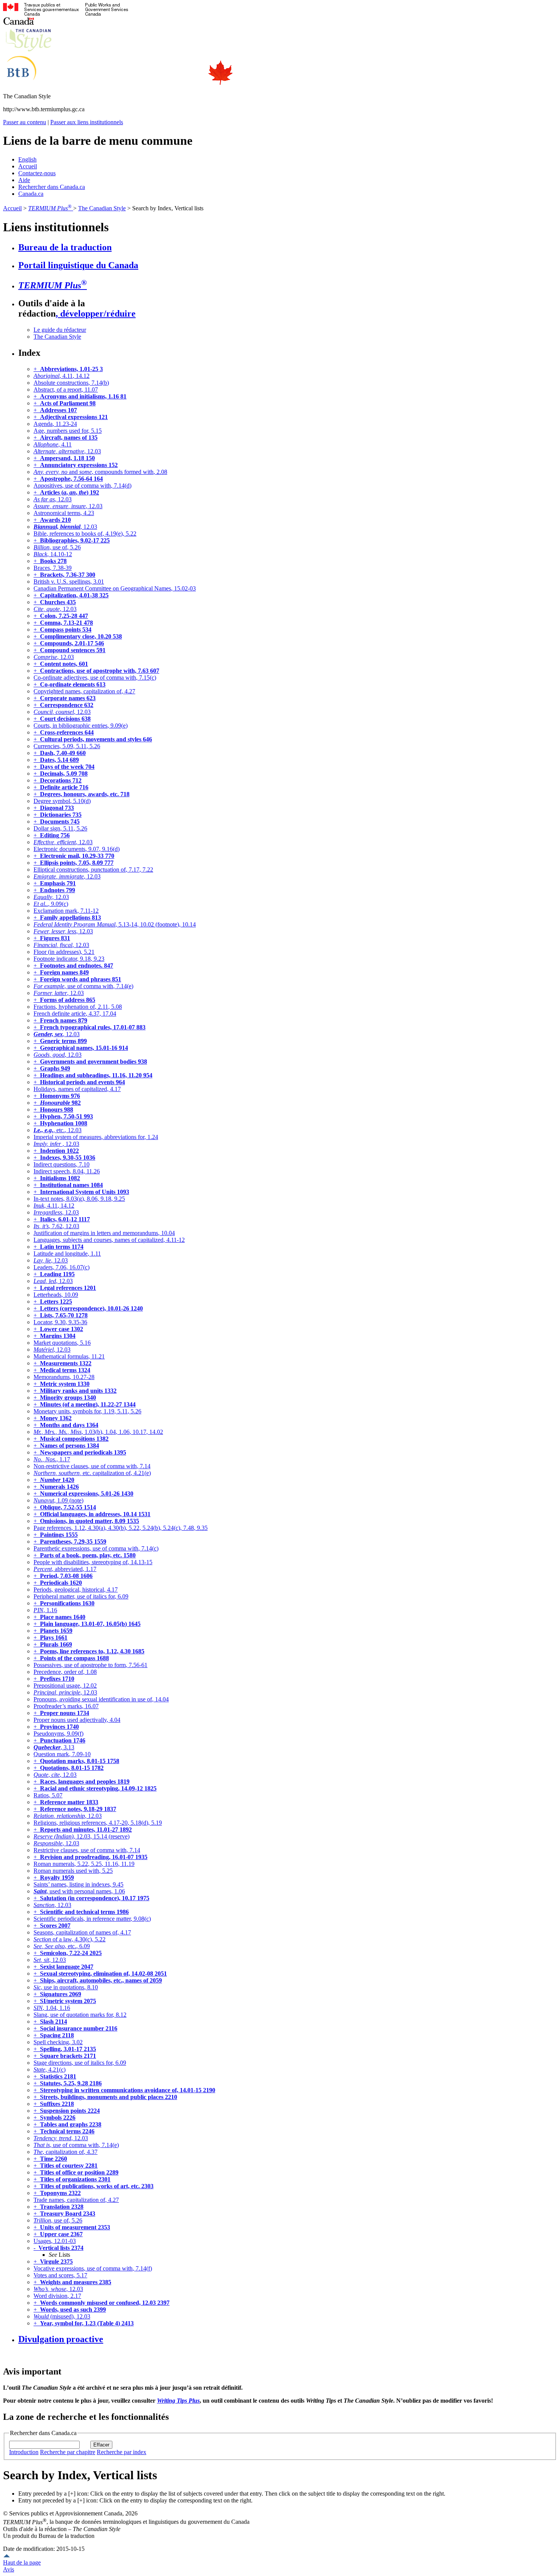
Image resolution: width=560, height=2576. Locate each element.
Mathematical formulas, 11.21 (69, 1356)
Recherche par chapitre (68, 2452)
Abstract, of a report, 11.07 (66, 390)
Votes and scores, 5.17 (60, 2275)
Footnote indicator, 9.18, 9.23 (69, 959)
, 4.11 (53, 444)
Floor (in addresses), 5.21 (64, 952)
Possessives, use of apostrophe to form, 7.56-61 (90, 1665)
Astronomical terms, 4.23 (64, 513)
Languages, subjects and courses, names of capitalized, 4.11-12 (109, 1240)
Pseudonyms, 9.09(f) (58, 1734)
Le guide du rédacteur (60, 330)
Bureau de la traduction (65, 247)
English (27, 159)
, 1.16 (45, 1610)
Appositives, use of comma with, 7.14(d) (82, 486)
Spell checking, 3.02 (58, 2042)
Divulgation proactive (61, 2339)
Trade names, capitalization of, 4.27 (76, 2200)
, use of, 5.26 (57, 547)
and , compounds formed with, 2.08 (100, 472)
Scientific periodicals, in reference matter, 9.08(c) (92, 1919)
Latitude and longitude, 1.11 (67, 1254)
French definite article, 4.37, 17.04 (75, 1014)
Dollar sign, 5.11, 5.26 (60, 828)
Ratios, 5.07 (48, 1795)
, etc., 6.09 (62, 1946)
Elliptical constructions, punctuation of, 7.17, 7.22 (93, 870)
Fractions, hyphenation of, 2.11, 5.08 (78, 1007)
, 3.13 (54, 1747)
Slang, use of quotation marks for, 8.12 (80, 2015)
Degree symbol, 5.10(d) (62, 801)
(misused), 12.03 (62, 2316)
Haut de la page (22, 2562)
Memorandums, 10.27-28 (64, 1377)
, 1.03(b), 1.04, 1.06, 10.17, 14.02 (98, 1432)
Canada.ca (31, 194)
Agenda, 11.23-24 (55, 424)
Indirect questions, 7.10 (62, 1164)
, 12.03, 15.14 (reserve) (82, 1836)
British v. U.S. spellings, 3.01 (69, 582)
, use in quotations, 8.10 (66, 1987)
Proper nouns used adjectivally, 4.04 (77, 1720)
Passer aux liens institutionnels (87, 122)
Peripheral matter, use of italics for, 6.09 (81, 1596)
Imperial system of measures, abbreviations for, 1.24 (96, 1137)
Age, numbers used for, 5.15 (68, 431)
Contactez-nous (37, 173)
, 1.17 (52, 1459)
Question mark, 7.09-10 (62, 1754)
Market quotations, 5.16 (62, 1343)
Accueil (28, 166)
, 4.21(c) (50, 2070)
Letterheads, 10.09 (56, 1295)
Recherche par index (122, 2452)
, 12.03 (67, 451)
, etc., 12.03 (58, 1130)
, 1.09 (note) (58, 1500)
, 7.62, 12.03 (56, 1226)
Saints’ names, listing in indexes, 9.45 (78, 1884)
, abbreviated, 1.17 (65, 1569)
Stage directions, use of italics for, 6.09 (80, 2063)
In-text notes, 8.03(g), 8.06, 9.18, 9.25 (79, 1199)
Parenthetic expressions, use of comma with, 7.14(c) (96, 1548)
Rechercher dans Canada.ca (52, 187)
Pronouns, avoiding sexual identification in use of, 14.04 (101, 1699)
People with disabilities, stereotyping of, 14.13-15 (93, 1562)
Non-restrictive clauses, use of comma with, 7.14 (92, 1466)
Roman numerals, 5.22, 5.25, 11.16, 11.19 (84, 1864)
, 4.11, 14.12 (62, 376)
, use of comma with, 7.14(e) (83, 986)
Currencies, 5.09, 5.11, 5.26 (67, 746)
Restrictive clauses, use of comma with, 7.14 (87, 1850)
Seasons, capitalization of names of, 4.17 (82, 1932)
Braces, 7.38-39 (53, 568)
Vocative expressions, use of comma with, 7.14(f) (93, 2268)
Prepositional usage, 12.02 (65, 1686)
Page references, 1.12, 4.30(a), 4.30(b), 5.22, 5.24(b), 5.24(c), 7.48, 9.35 (121, 1528)
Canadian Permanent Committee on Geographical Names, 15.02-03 (115, 588)
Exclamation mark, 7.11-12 (66, 911)
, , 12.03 (55, 1775)
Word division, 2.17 (57, 2296)
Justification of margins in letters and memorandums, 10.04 (104, 1233)
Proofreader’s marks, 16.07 (66, 1706)
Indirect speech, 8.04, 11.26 (67, 1171)
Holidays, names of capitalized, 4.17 (77, 1089)
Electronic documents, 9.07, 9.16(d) (77, 849)
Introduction (24, 2452)
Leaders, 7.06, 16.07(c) (62, 1267)
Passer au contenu (25, 122)
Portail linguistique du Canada (78, 265)
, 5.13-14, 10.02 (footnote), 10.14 (115, 924)
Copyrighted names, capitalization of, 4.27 (84, 691)
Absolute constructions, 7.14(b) (71, 383)
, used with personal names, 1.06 (79, 1891)
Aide (24, 180)
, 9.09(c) (51, 904)
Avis (9, 2569)
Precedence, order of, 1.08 (65, 1672)
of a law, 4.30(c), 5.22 (70, 1939)
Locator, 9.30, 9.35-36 (60, 1322)
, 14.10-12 (53, 554)
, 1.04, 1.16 (52, 2008)
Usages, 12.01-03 (55, 2241)
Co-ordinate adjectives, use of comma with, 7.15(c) (95, 678)
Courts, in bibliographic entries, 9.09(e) (81, 726)
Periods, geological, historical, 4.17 (76, 1590)
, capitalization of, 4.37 (66, 2152)
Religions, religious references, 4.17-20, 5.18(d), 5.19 (98, 1823)
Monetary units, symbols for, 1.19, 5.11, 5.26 (87, 1411)
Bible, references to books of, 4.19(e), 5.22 (85, 534)
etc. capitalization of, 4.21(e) (92, 1473)
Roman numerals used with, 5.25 (73, 1871)
